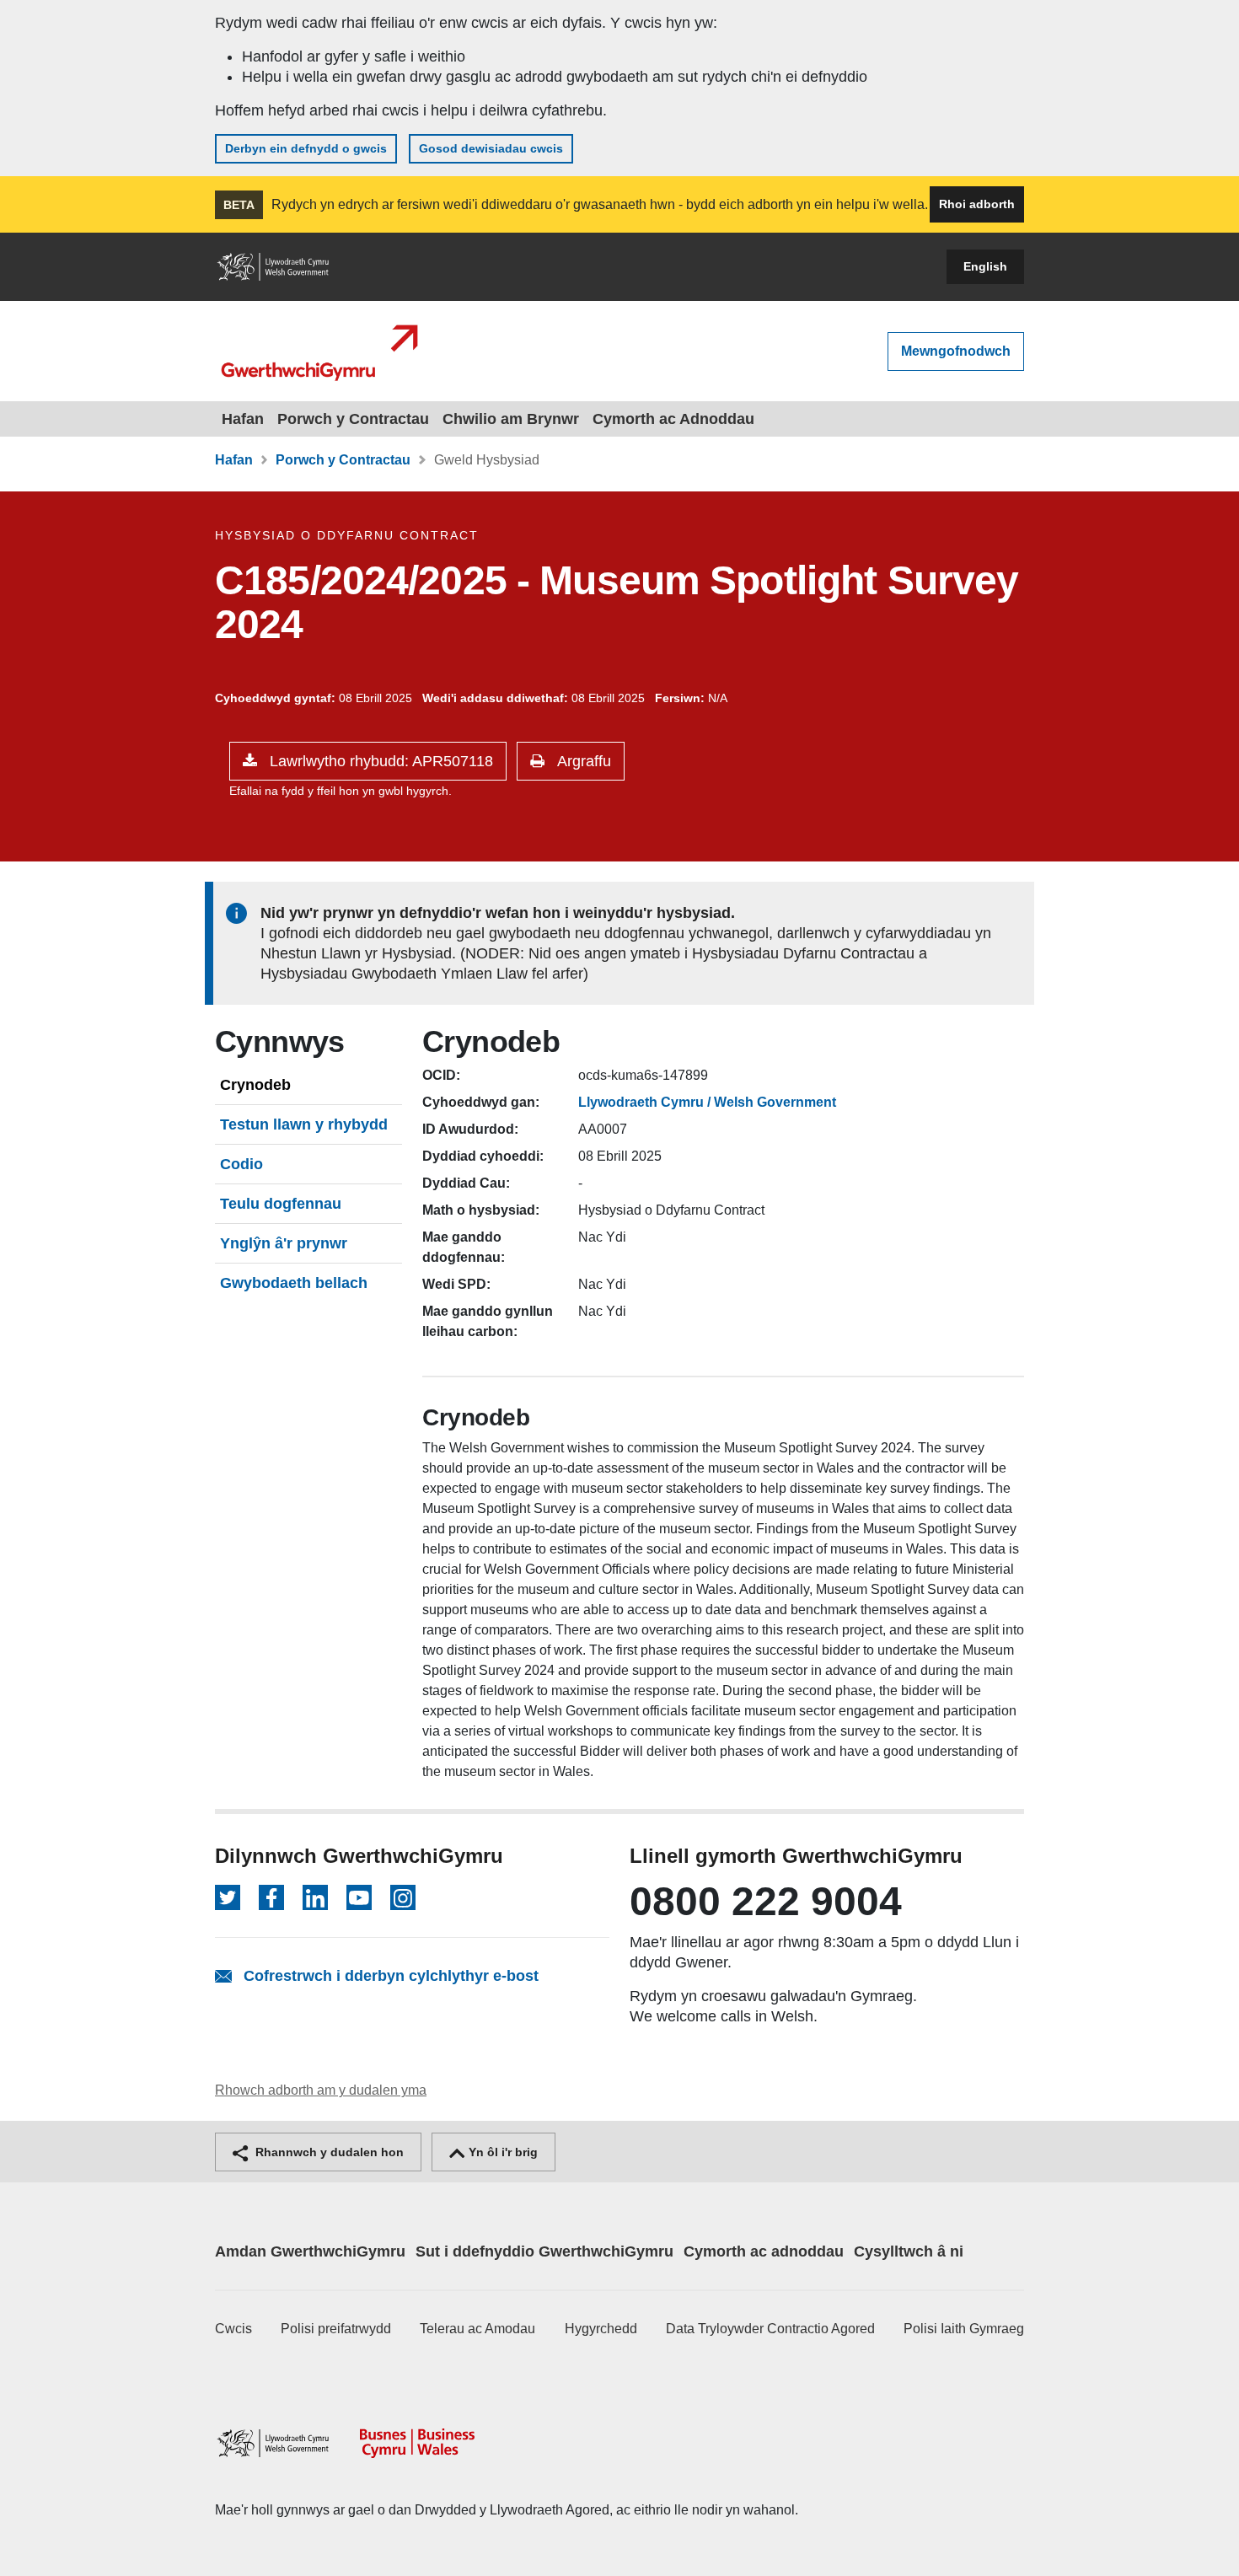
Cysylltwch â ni (909, 2251)
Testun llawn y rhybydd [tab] (304, 1124)
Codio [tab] (241, 1164)
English (985, 266)
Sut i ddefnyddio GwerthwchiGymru (544, 2251)
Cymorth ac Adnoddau (673, 419)
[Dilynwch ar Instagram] (403, 1897)
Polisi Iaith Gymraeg (964, 2329)
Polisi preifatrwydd (336, 2329)
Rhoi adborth (977, 204)
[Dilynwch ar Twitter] (228, 1897)
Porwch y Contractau (353, 419)
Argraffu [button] (582, 761)
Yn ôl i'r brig (501, 2152)
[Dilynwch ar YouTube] (359, 1897)
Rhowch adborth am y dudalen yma (321, 2090)
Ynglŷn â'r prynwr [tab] (284, 1243)
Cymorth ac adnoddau (764, 2251)
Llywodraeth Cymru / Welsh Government (707, 1102)
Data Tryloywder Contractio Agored (770, 2329)
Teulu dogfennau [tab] (281, 1204)
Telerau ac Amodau (477, 2329)
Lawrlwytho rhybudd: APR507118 (379, 761)
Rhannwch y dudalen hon (328, 2152)
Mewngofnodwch (956, 351)
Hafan (243, 419)
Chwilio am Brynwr (511, 419)
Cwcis (233, 2329)
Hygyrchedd (601, 2329)
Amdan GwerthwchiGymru (310, 2251)
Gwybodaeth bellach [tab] (294, 1283)
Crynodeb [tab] (255, 1085)
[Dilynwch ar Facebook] (271, 1897)
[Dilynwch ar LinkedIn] (315, 1897)
